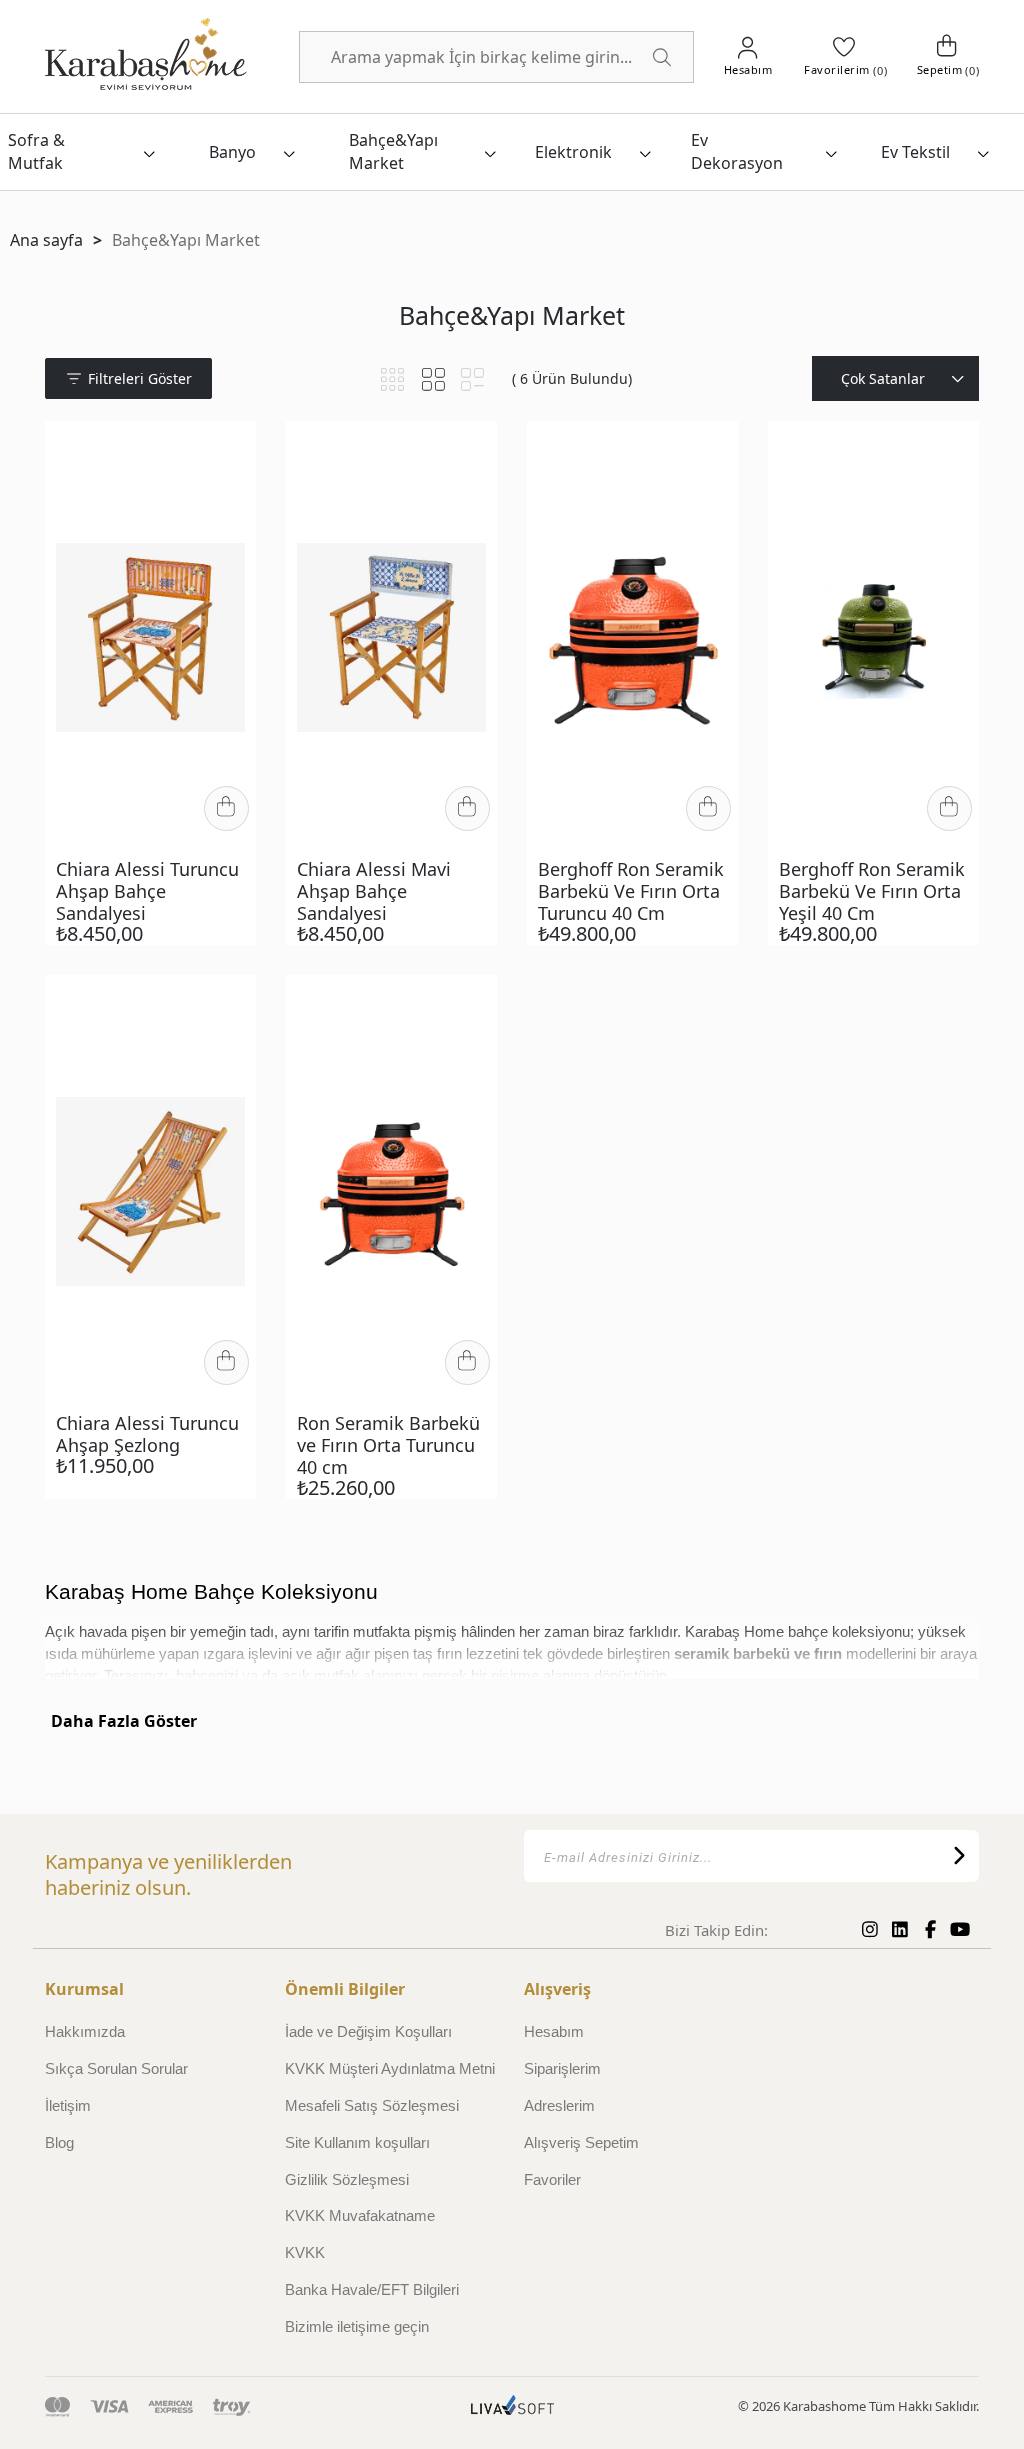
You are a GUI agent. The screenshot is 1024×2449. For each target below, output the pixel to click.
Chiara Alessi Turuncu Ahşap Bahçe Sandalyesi (147, 891)
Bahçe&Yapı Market (393, 151)
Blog (59, 2142)
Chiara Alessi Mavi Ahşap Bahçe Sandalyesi (374, 891)
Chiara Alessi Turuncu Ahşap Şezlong (147, 1434)
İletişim (68, 2105)
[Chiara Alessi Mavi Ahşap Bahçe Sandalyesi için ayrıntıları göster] (391, 637)
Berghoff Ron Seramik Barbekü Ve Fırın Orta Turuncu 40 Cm (631, 891)
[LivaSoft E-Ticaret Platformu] (512, 2407)
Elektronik (573, 152)
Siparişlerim (562, 2068)
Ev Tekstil (915, 152)
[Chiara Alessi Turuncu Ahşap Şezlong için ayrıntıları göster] (150, 1191)
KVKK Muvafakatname (360, 2215)
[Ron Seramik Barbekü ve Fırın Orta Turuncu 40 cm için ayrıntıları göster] (391, 1191)
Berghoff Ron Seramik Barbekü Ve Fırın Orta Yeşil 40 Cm (872, 891)
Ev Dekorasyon (737, 151)
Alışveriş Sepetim (581, 2142)
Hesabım (554, 2031)
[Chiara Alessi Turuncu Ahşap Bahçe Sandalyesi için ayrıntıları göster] (150, 637)
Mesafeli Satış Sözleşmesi (372, 2105)
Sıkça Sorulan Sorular (116, 2068)
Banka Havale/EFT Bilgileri (372, 2289)
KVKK (305, 2252)
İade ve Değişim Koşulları (368, 2031)
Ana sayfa (46, 240)
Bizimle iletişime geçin (357, 2326)
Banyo (232, 152)
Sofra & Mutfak (36, 151)
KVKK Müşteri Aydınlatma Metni (390, 2068)
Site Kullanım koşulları (357, 2142)
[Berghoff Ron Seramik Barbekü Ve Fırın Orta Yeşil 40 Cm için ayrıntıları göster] (873, 637)
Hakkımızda (85, 2031)
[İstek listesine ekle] (228, 451)
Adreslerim (559, 2105)
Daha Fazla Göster (124, 1721)
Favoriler (552, 2179)
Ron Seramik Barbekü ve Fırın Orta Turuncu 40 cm (388, 1445)
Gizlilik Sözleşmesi (347, 2179)
